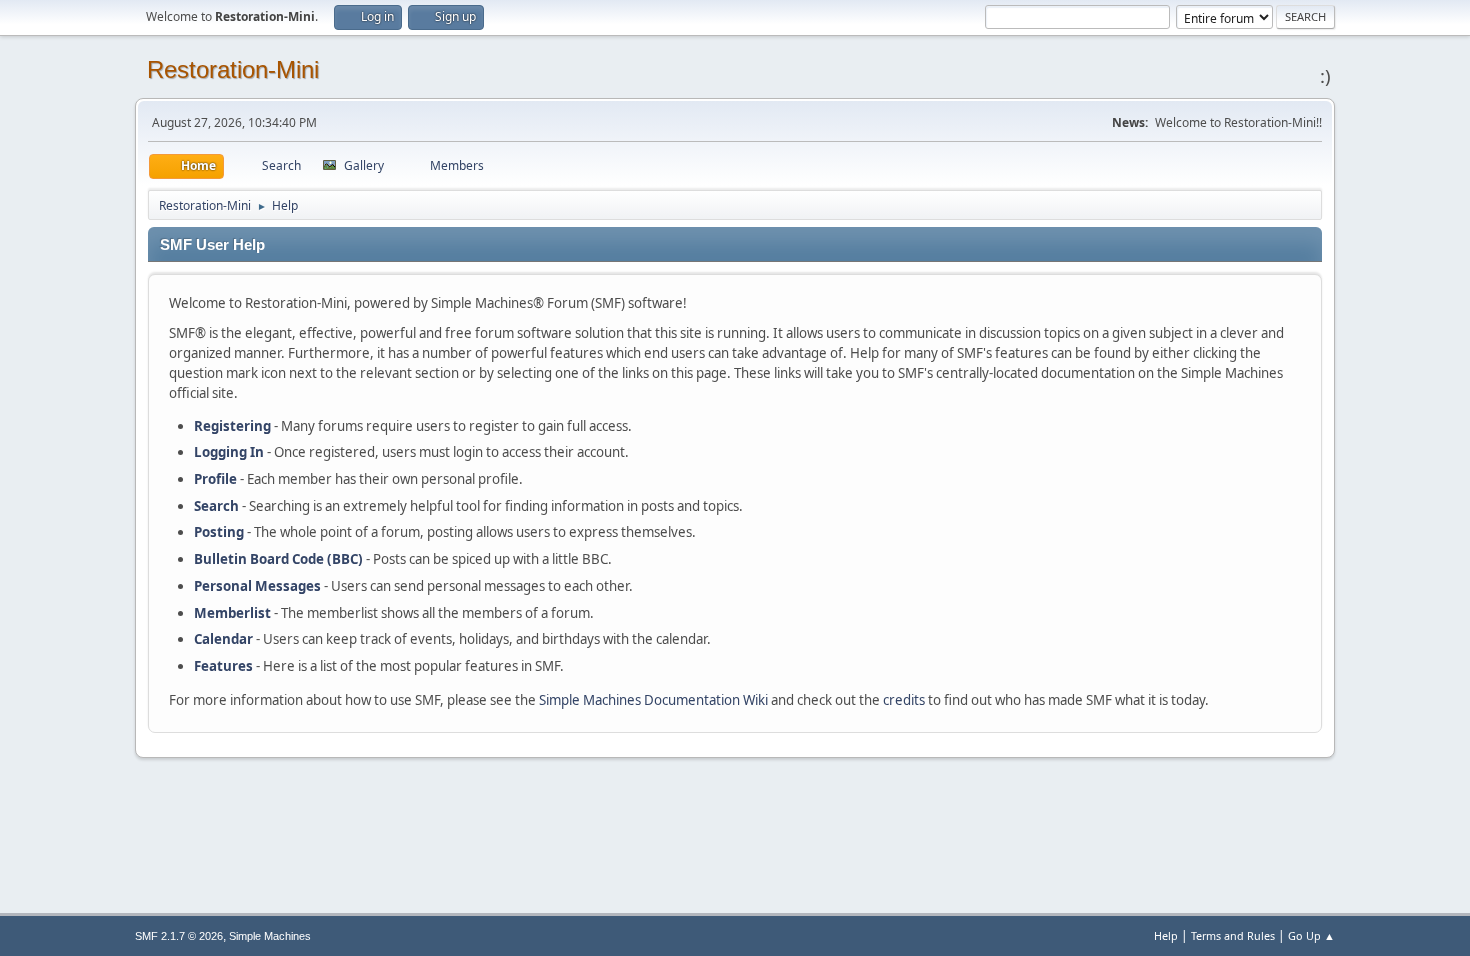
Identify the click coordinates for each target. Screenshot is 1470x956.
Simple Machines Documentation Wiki (653, 700)
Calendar (223, 639)
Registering (232, 426)
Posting (219, 532)
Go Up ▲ (1311, 935)
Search (216, 506)
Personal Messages (257, 586)
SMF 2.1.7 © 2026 (179, 936)
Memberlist (232, 613)
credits (904, 700)
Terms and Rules (1233, 935)
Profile (215, 479)
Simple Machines (270, 936)
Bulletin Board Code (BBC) (278, 559)
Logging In (229, 452)
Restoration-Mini (233, 69)
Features (223, 666)
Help (1166, 935)
